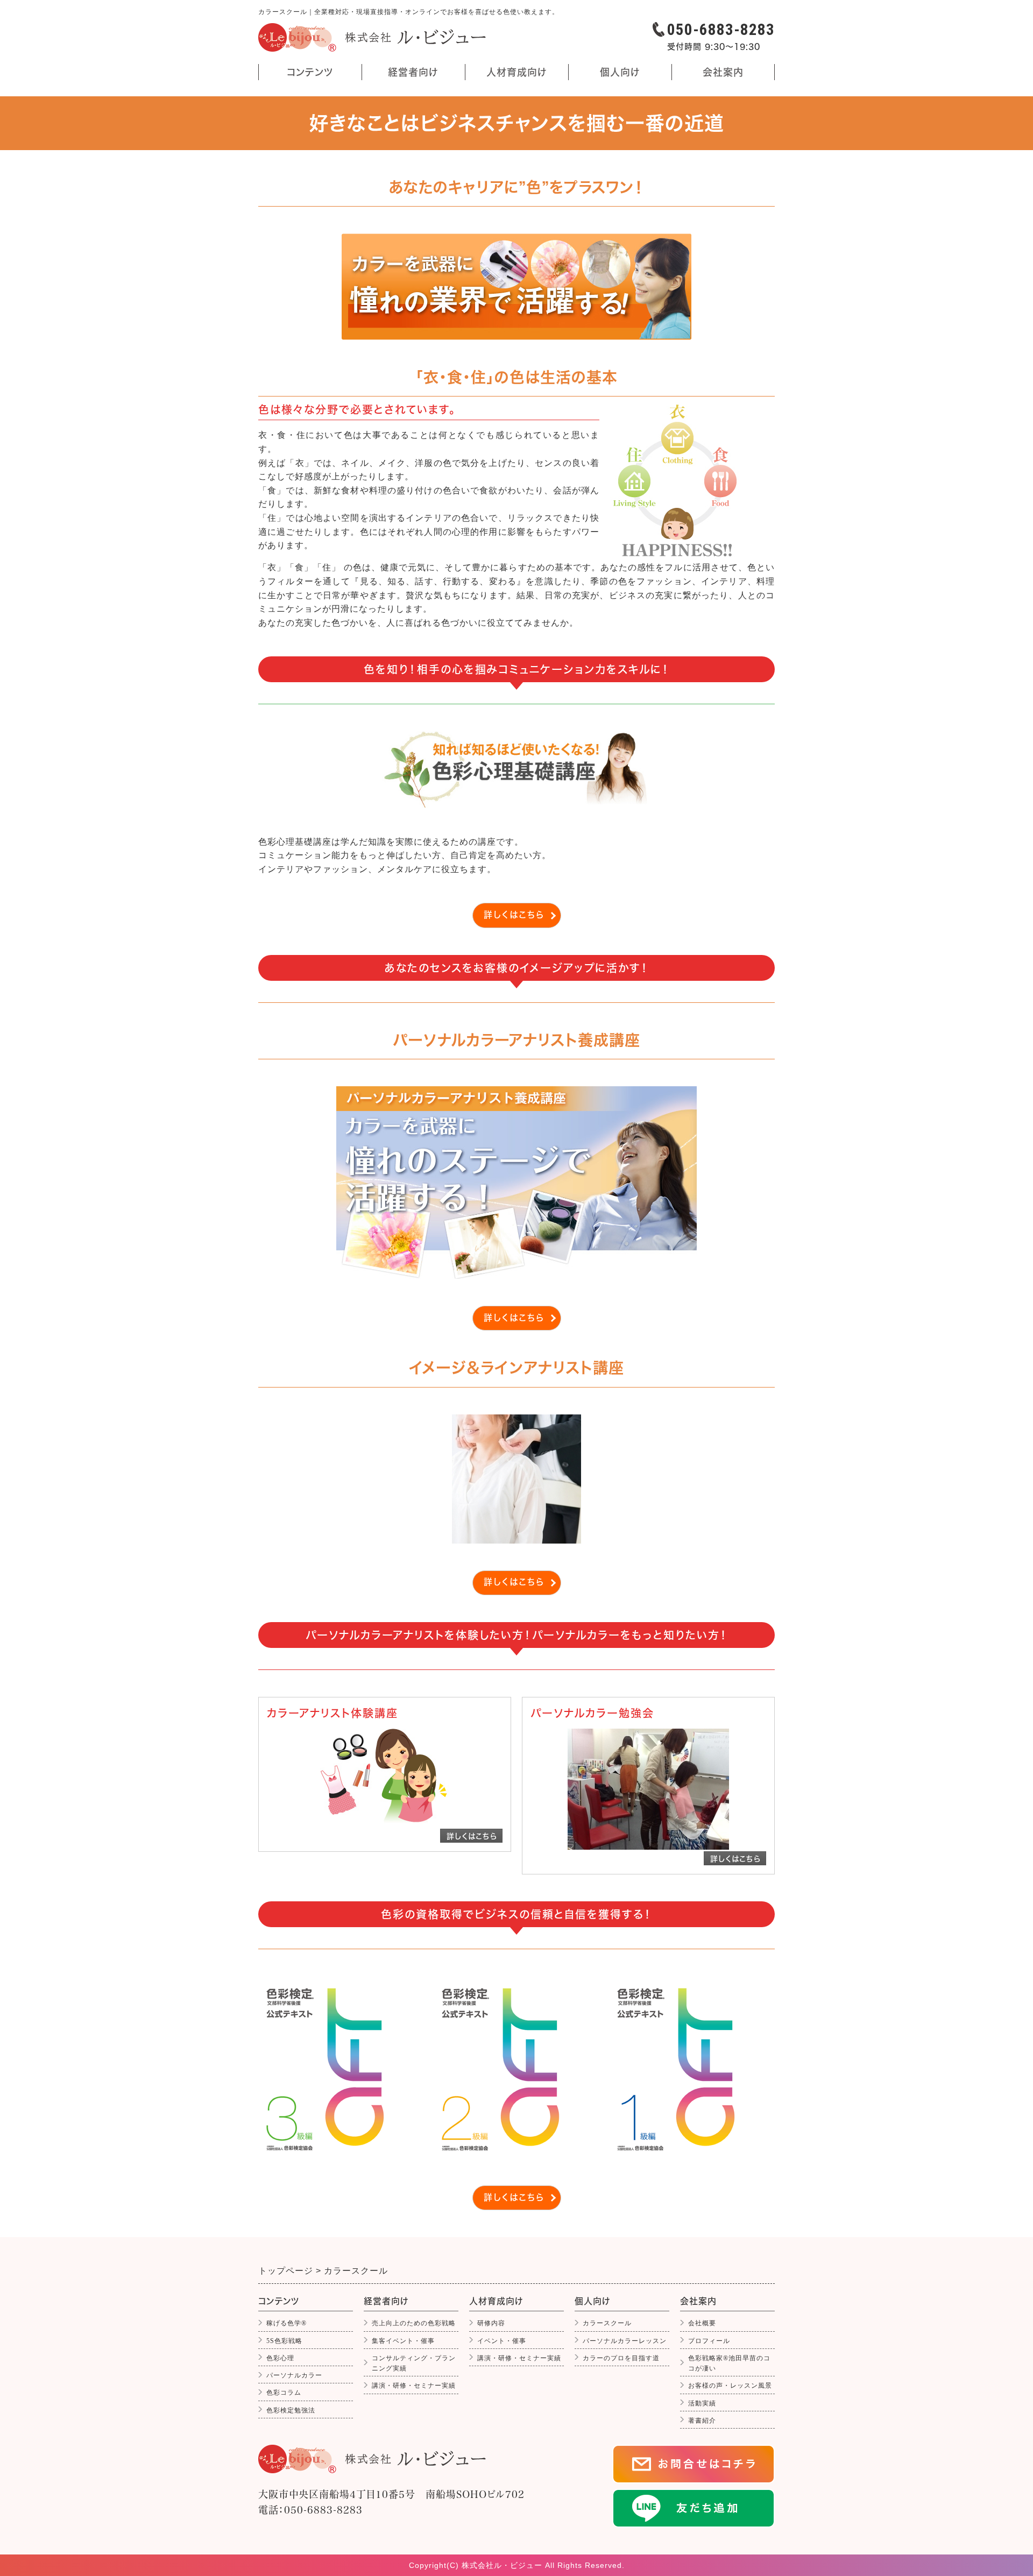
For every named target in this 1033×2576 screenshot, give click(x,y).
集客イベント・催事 (403, 2341)
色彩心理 (280, 2358)
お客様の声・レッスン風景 (730, 2386)
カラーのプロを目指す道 (621, 2358)
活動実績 (702, 2403)
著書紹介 (702, 2421)
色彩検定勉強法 (291, 2410)
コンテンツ (298, 74)
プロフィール (709, 2341)
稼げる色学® (286, 2323)
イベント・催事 (502, 2341)
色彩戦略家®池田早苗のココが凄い (729, 2363)
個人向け (617, 74)
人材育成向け (514, 74)
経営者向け (413, 74)
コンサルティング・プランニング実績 (414, 2363)
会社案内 (723, 74)
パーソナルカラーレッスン (625, 2341)
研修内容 (491, 2323)
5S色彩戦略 (284, 2341)
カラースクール (607, 2323)
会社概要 (702, 2323)
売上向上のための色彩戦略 (414, 2323)
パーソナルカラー (294, 2375)
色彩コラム (284, 2393)
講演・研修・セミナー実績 (414, 2386)
